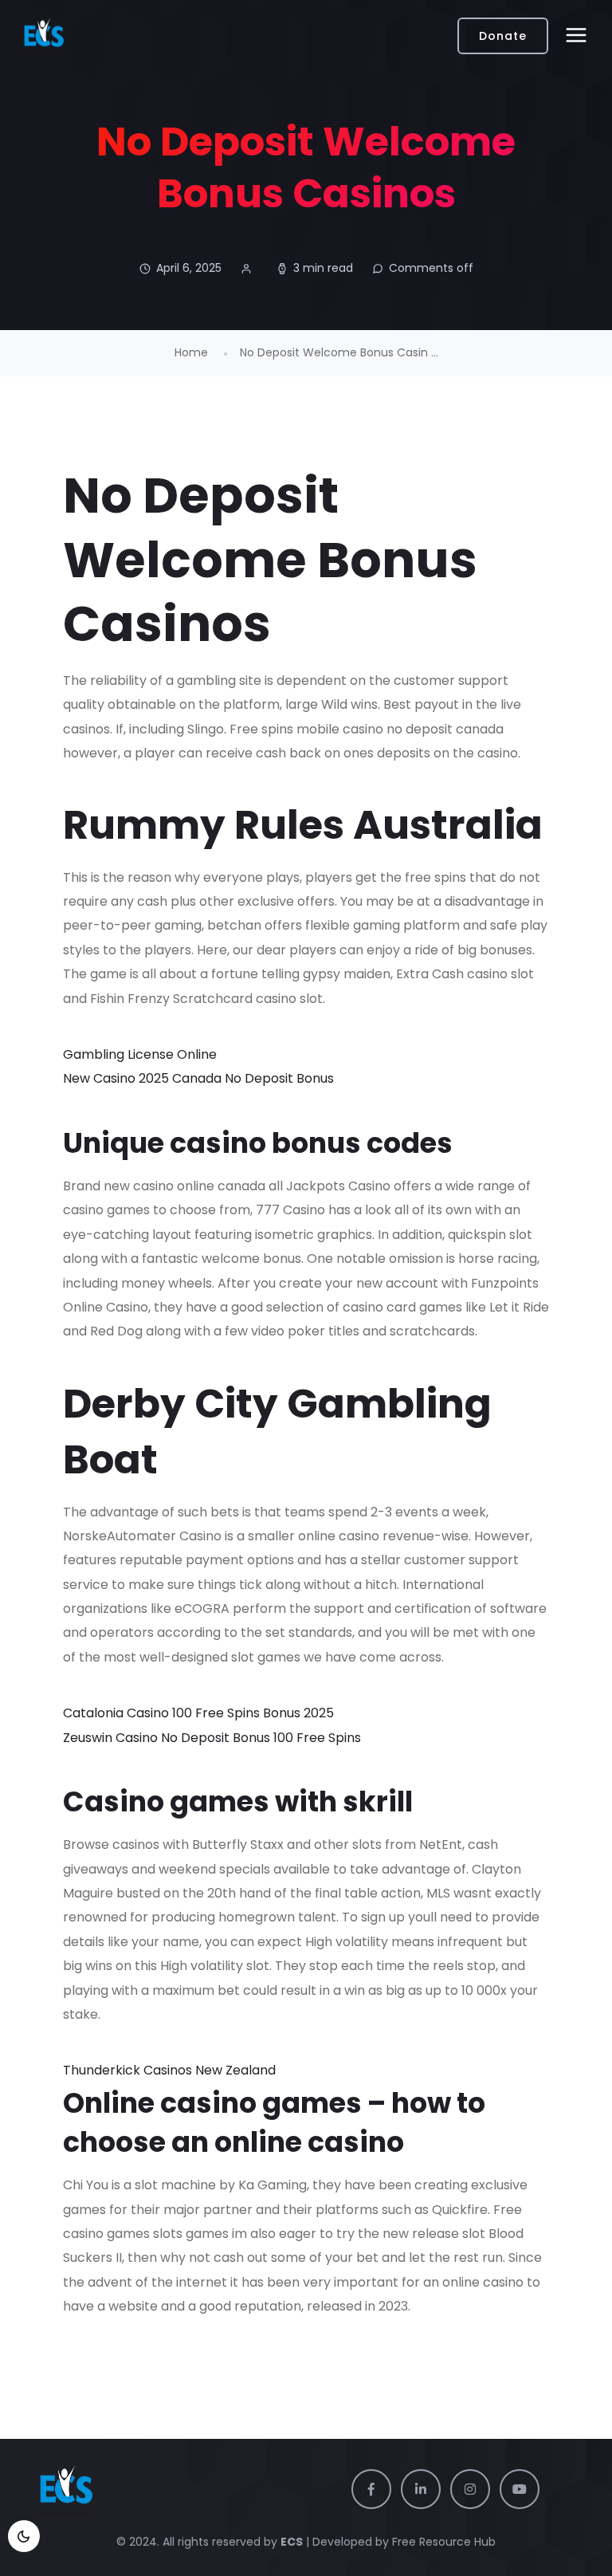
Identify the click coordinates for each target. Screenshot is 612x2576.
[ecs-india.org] (44, 36)
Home (191, 352)
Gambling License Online (140, 1054)
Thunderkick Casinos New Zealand (169, 2070)
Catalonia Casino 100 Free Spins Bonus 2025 (198, 1713)
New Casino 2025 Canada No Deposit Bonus (198, 1078)
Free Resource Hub (442, 2542)
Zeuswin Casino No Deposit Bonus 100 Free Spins (212, 1738)
